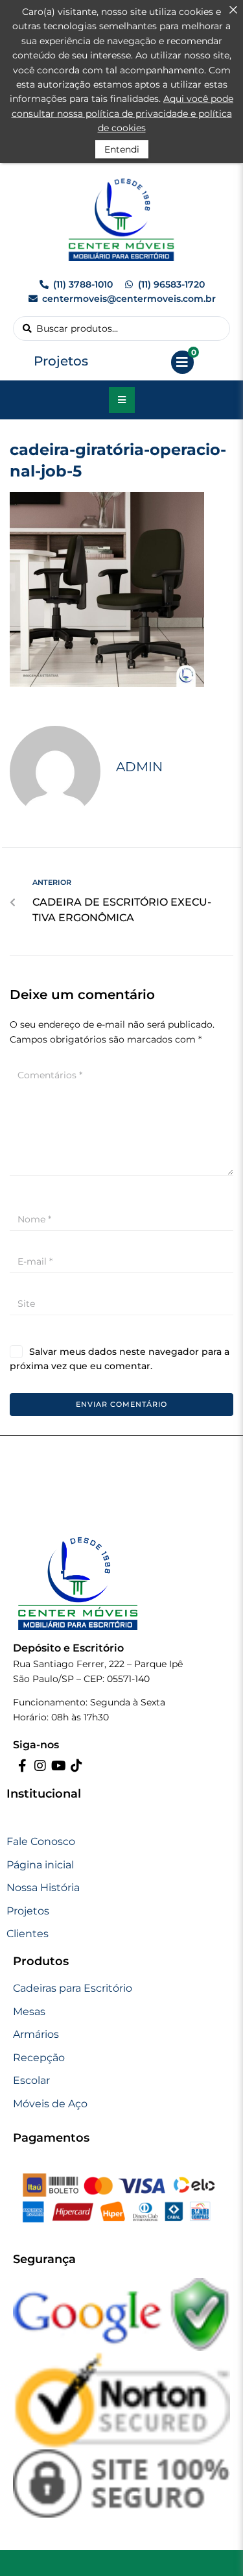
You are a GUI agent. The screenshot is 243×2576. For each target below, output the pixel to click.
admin (139, 767)
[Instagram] (40, 1766)
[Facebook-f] (22, 1766)
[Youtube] (58, 1766)
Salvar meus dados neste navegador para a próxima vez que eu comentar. (120, 1359)
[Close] (233, 10)
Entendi (122, 149)
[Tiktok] (76, 1766)
